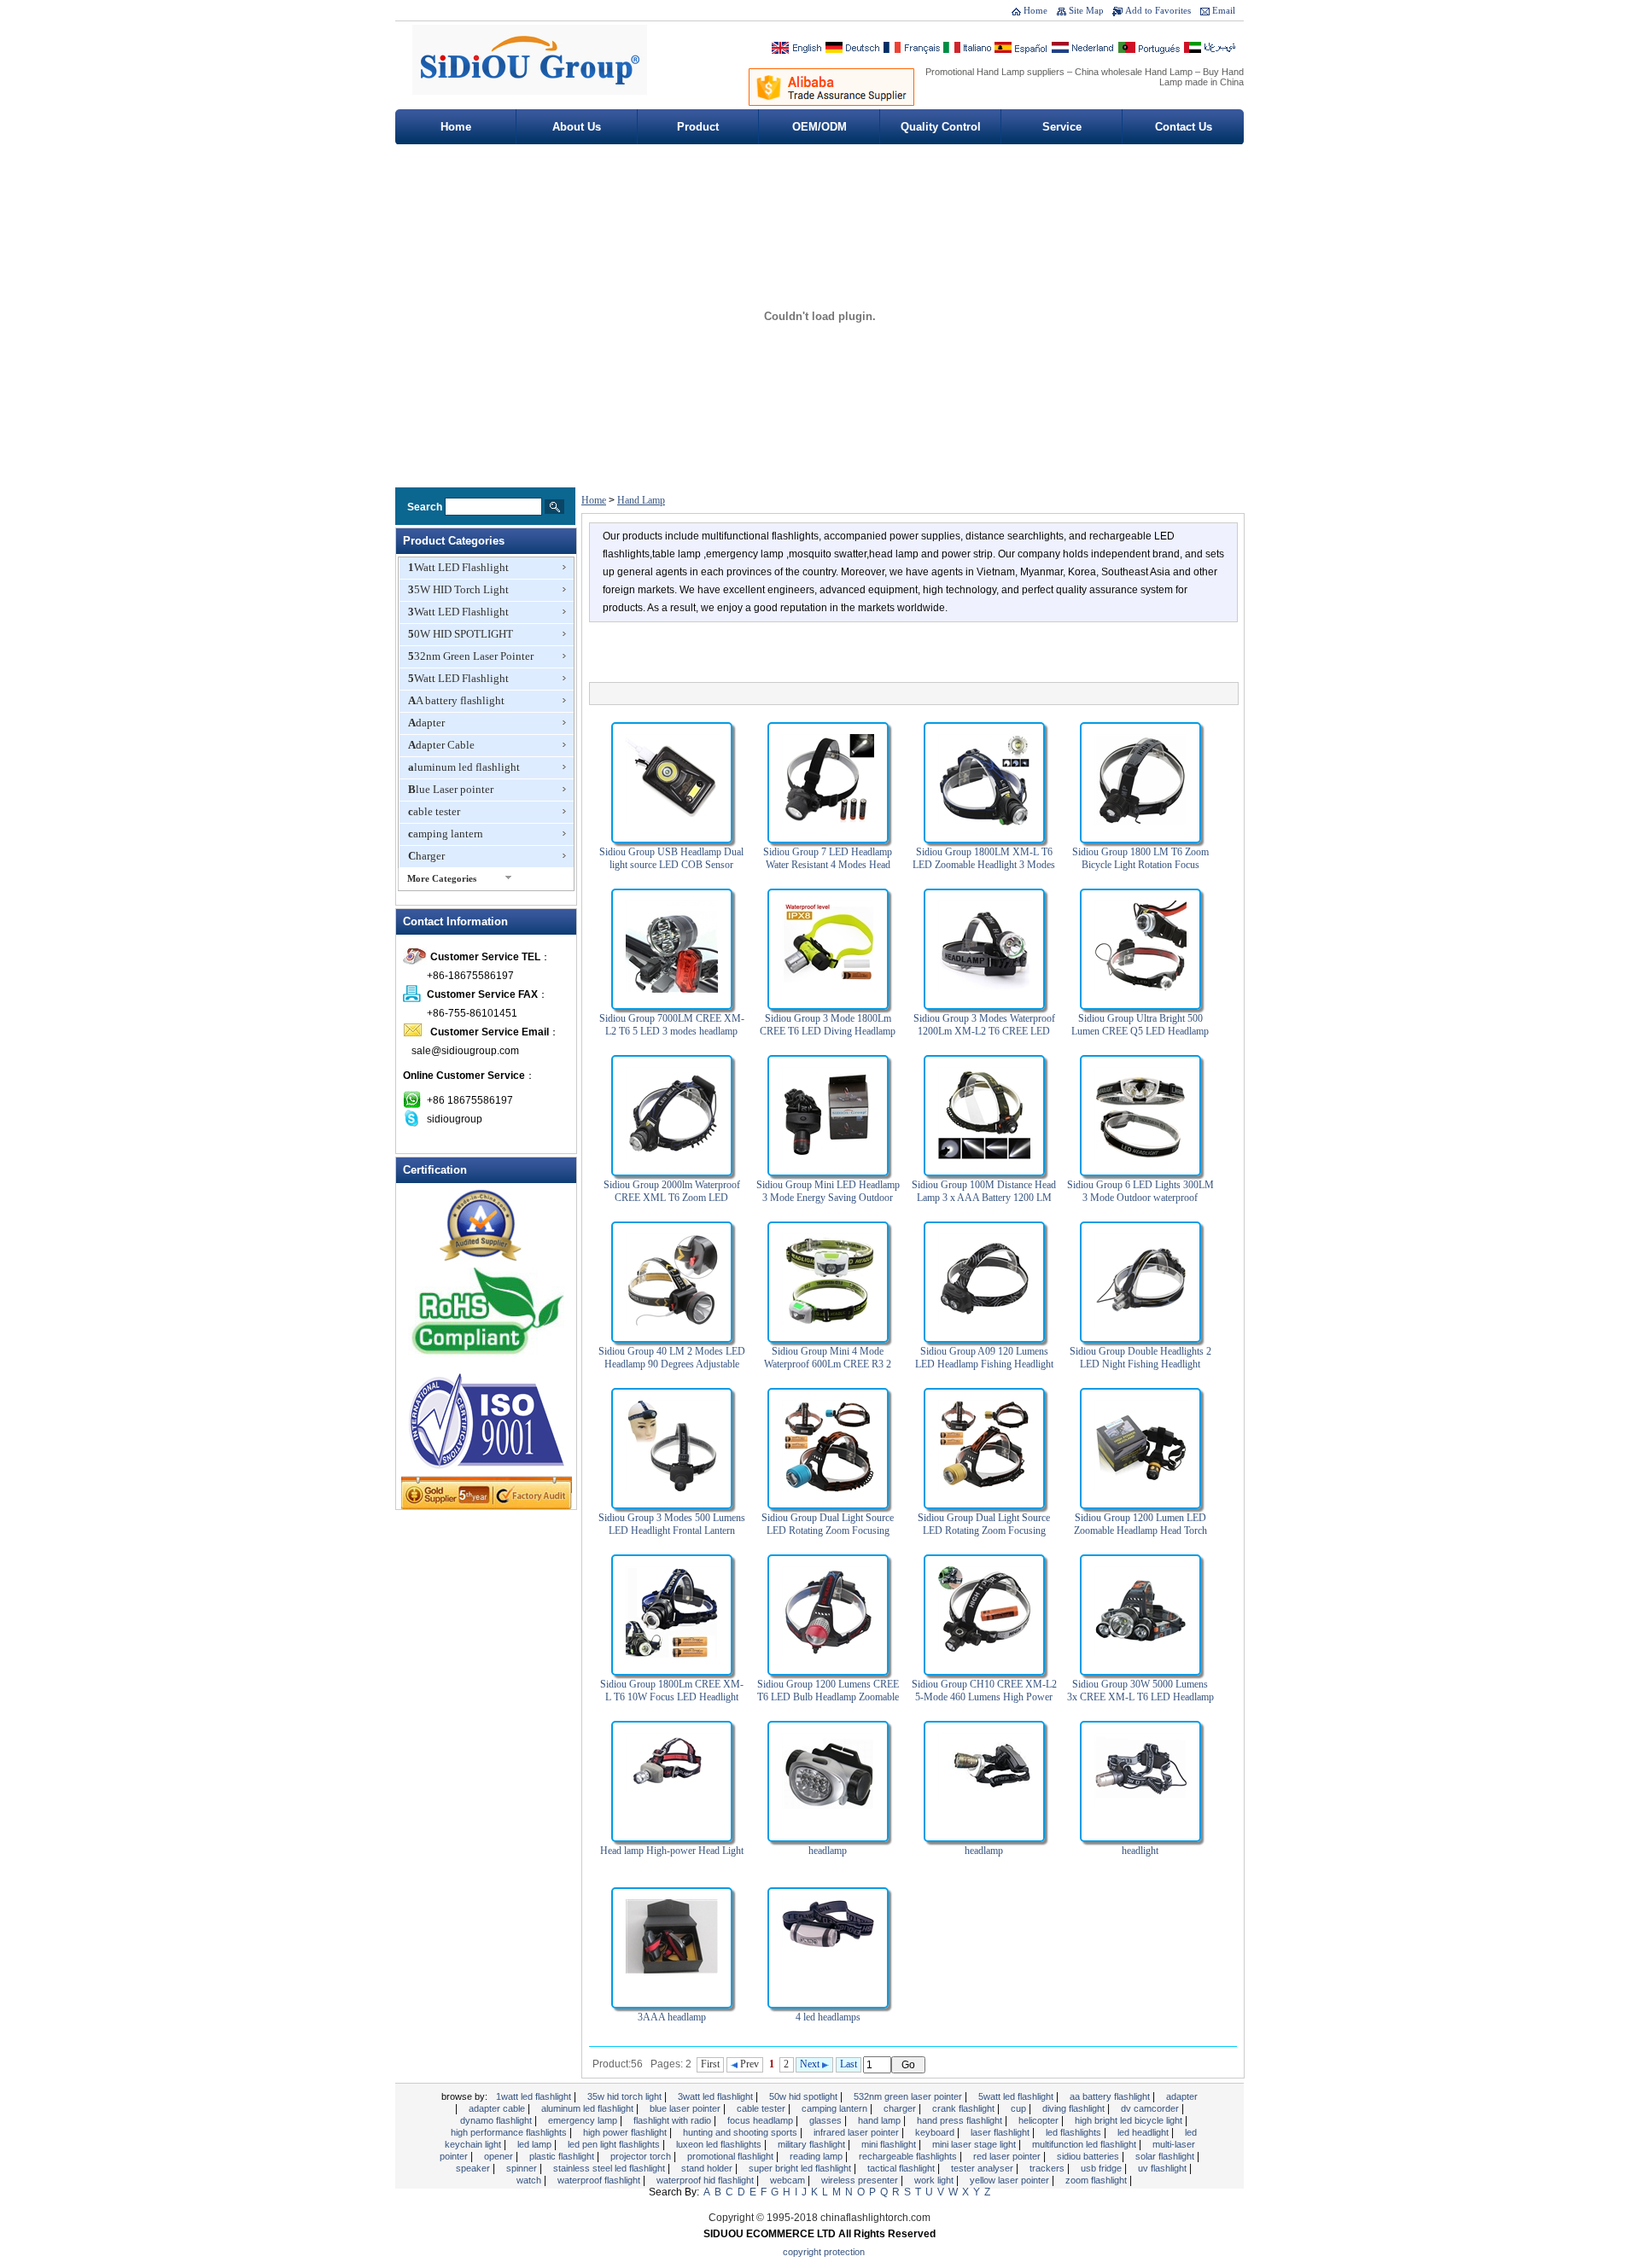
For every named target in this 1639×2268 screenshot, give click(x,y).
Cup (1020, 2108)
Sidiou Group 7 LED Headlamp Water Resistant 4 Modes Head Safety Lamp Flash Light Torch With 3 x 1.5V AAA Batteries (828, 871)
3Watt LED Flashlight (458, 612)
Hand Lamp (641, 500)
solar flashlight (1166, 2156)
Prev (748, 2064)
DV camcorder (1151, 2108)
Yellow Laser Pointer (1011, 2180)
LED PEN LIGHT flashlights (615, 2144)
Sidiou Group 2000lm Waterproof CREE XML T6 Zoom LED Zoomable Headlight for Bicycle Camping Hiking (672, 1204)
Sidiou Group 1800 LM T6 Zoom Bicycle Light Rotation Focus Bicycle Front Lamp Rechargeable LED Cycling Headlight (1140, 871)
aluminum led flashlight (464, 767)
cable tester (434, 811)
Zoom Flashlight (1097, 2180)
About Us (577, 127)
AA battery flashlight (456, 700)
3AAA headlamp (672, 2017)
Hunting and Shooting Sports (741, 2132)
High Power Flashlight (626, 2132)
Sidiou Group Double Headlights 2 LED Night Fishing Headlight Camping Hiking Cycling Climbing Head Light (1140, 1370)
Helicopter (1040, 2120)
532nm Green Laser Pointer (471, 656)
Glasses (827, 2120)
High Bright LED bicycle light (1130, 2120)
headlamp (828, 1851)
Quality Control (941, 127)
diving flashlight (1075, 2108)
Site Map (1086, 10)
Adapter (426, 723)
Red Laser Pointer (1008, 2156)
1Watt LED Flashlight (458, 567)
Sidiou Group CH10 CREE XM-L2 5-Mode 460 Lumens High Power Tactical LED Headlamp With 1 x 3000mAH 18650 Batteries (984, 1703)
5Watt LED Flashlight (458, 678)
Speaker (474, 2168)
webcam (789, 2180)
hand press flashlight (961, 2120)
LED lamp (536, 2144)
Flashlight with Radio (674, 2120)
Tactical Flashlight (902, 2168)
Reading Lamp (817, 2156)
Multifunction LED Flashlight (1085, 2144)
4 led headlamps (828, 2017)
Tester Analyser (983, 2168)
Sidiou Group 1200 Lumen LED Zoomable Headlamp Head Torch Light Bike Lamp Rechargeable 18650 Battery (1140, 1537)
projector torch (642, 2156)
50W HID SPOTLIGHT (461, 634)
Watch (530, 2180)
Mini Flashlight (890, 2144)
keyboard (936, 2132)
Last (849, 2064)
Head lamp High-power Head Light (672, 1851)
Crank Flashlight (965, 2108)
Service (1062, 127)
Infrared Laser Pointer (857, 2132)
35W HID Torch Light (458, 589)
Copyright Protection (824, 2252)
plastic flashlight (563, 2156)
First (710, 2064)
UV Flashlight (1164, 2168)
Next (811, 2064)
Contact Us (1184, 127)
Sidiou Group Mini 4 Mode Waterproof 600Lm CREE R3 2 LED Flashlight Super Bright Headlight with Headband (828, 1370)
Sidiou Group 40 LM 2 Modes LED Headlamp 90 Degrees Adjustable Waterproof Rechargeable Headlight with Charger (672, 1370)
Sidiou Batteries (1089, 2156)
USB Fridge (1102, 2168)
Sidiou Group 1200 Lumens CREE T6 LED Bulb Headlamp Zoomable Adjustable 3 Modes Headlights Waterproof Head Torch (828, 1703)
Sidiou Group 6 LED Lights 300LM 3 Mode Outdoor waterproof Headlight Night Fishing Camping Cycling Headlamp (1140, 1204)
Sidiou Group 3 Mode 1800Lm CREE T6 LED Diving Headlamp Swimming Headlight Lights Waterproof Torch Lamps (828, 1038)
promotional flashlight (732, 2156)
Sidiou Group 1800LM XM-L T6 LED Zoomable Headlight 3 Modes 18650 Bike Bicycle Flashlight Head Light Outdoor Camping (984, 871)
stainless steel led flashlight (610, 2168)
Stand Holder (708, 2168)
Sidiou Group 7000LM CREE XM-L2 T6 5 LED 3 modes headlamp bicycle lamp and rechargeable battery (672, 1038)
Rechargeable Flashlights (909, 2156)
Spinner (523, 2168)
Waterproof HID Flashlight (706, 2180)
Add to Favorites (1158, 10)
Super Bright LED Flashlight (801, 2168)
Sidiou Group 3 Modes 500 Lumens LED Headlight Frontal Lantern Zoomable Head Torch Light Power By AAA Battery (672, 1537)
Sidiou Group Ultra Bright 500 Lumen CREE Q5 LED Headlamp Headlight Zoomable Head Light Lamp (1140, 1038)
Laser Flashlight (1001, 2132)
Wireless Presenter (861, 2180)
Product (698, 127)
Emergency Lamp (584, 2120)
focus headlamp (761, 2120)
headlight (1140, 1851)
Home (1035, 10)
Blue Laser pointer (451, 789)
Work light (935, 2180)
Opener (500, 2156)
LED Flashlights (1075, 2132)
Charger (426, 856)
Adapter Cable (441, 745)
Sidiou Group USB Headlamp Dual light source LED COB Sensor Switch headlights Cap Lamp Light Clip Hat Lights (671, 871)
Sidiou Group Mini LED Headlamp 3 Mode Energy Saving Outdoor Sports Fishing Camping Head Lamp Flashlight (828, 1204)
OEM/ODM (819, 127)
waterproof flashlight (600, 2180)
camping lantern (446, 834)
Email (1224, 10)
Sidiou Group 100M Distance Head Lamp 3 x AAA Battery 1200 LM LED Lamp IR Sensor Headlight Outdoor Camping (984, 1204)
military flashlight (813, 2144)
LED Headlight (1144, 2132)
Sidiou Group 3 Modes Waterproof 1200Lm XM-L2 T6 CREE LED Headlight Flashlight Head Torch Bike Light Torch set (984, 1038)
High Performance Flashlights (510, 2132)
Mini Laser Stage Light (975, 2144)
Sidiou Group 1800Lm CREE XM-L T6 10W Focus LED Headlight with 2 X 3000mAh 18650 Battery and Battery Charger (672, 1703)
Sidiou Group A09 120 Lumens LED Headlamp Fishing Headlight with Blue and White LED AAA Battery (984, 1370)
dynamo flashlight (497, 2120)
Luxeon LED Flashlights (720, 2144)
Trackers (1048, 2168)
